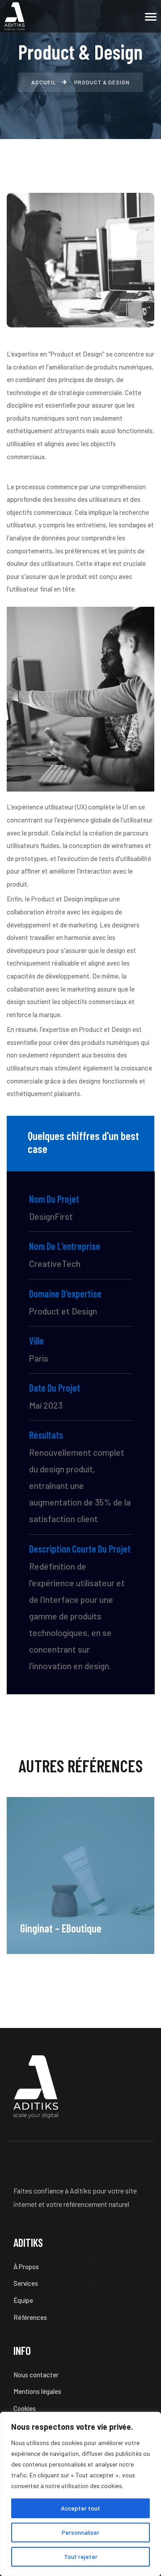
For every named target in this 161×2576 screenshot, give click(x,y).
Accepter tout (80, 2508)
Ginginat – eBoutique (61, 1928)
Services (26, 2283)
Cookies (25, 2408)
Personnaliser (80, 2532)
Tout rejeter (81, 2556)
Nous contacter (36, 2375)
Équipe (23, 2300)
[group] (80, 1875)
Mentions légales (37, 2391)
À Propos (26, 2267)
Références (30, 2317)
